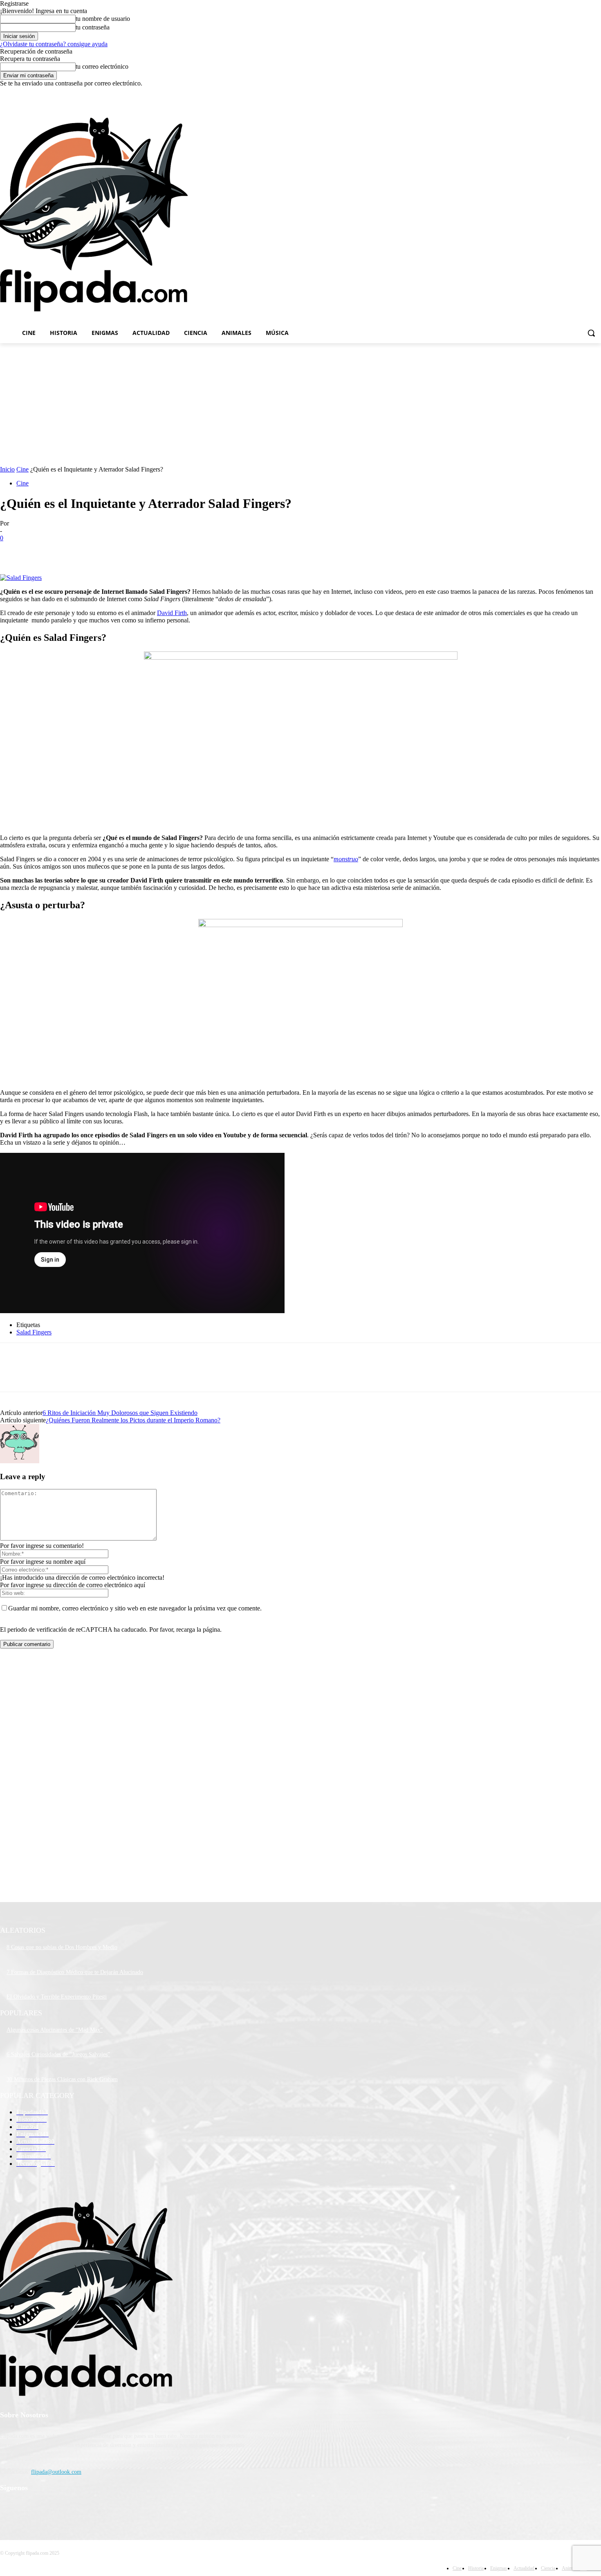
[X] (574, 93)
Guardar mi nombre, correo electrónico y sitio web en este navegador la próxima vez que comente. (135, 1608)
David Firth (172, 613)
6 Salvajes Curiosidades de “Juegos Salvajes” (58, 2054)
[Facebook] (551, 93)
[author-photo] (20, 1461)
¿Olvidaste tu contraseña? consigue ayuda (54, 44)
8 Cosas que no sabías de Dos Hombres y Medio (62, 1947)
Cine (22, 469)
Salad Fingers (34, 1332)
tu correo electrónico (102, 66)
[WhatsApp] (102, 550)
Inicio (7, 469)
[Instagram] (562, 93)
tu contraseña (93, 27)
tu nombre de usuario (103, 19)
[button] (591, 333)
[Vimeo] (585, 93)
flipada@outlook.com (56, 2472)
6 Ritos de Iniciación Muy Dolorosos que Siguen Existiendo (120, 1413)
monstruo (346, 859)
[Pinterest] (72, 550)
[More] (132, 550)
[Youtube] (596, 93)
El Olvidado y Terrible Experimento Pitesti (57, 1997)
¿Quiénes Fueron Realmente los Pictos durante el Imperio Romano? (133, 1420)
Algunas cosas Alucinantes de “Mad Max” (55, 2030)
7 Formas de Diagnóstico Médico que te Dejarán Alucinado (75, 1972)
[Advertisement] (379, 214)
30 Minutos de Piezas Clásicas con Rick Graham (62, 2079)
